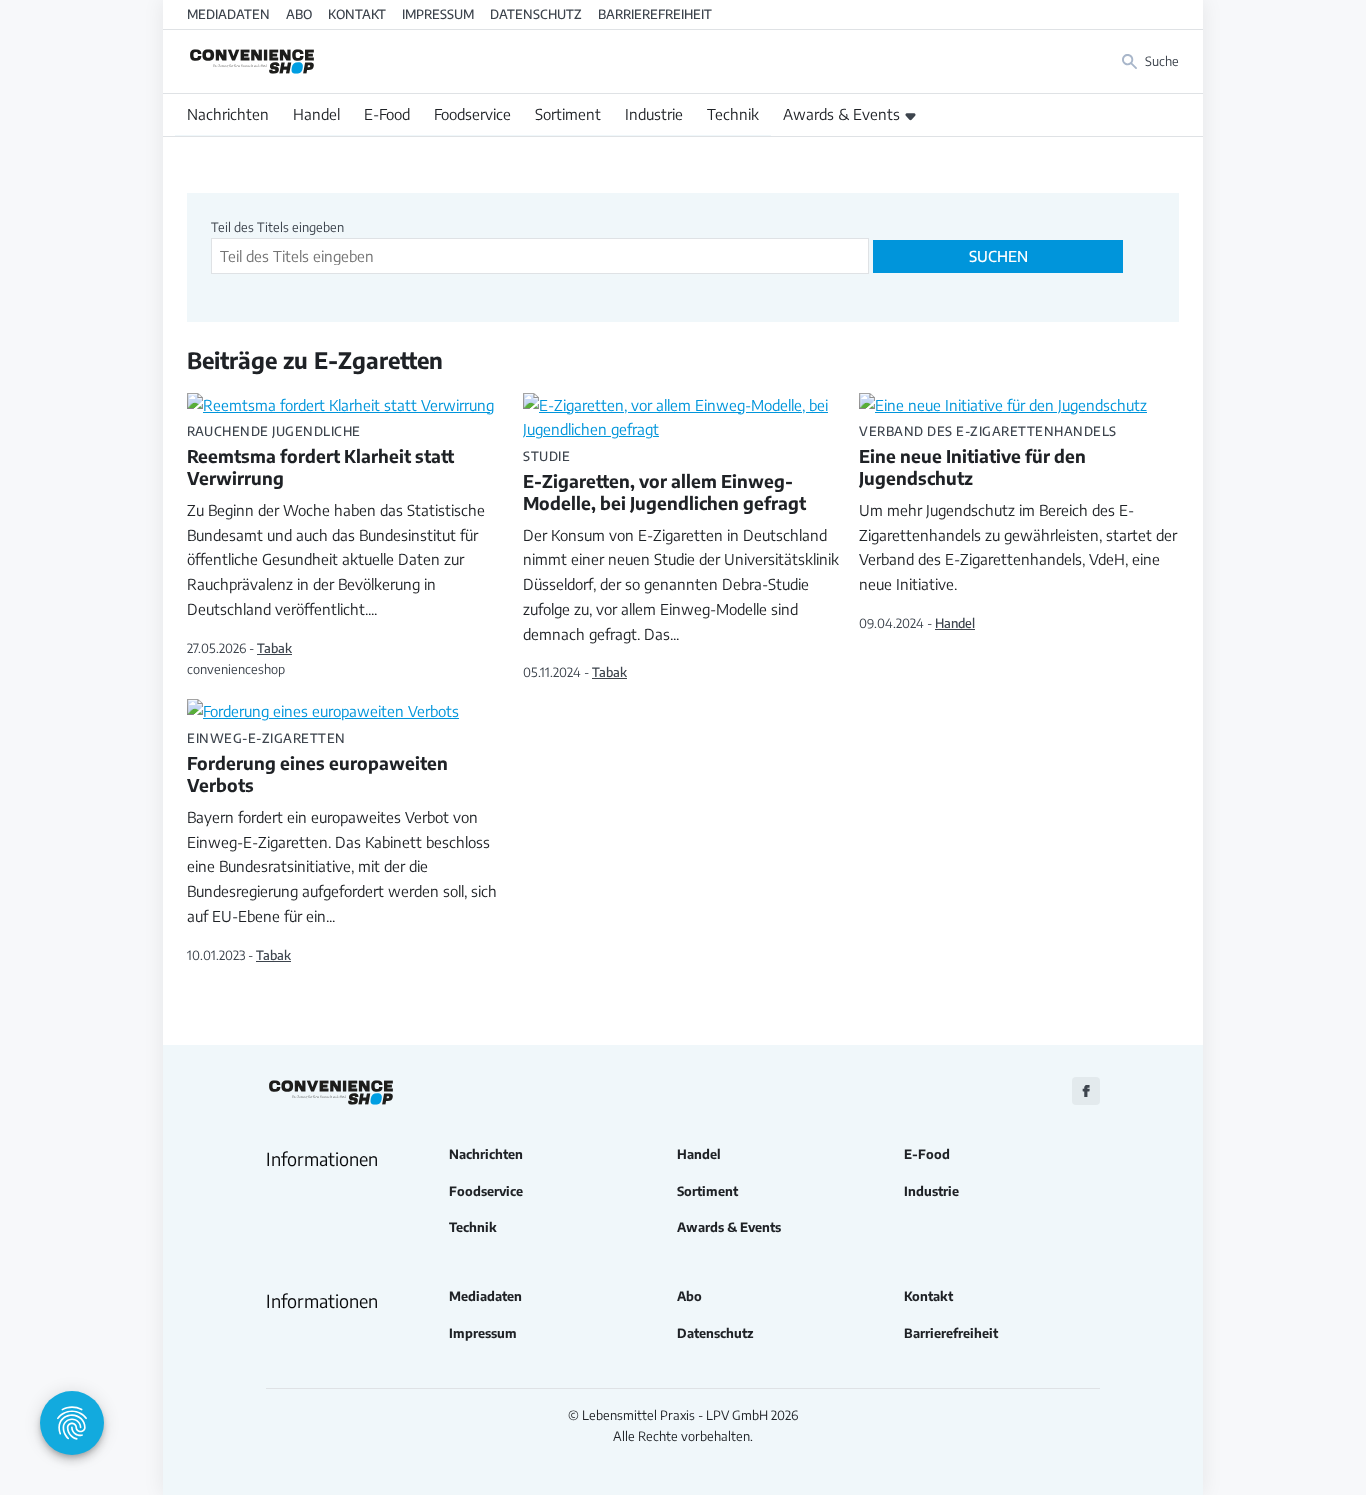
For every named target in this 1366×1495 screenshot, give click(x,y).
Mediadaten (228, 14)
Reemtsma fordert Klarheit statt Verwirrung (320, 457)
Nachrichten (228, 114)
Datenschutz (536, 14)
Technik (733, 114)
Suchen (998, 256)
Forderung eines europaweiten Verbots (317, 764)
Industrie (654, 114)
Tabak (274, 648)
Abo (299, 14)
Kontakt (357, 14)
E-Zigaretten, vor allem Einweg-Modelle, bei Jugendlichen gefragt (664, 482)
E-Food (387, 114)
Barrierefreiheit (655, 14)
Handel (316, 114)
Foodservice (472, 114)
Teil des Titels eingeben (279, 227)
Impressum (438, 14)
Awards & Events (841, 114)
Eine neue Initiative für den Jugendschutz (988, 457)
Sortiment (568, 114)
